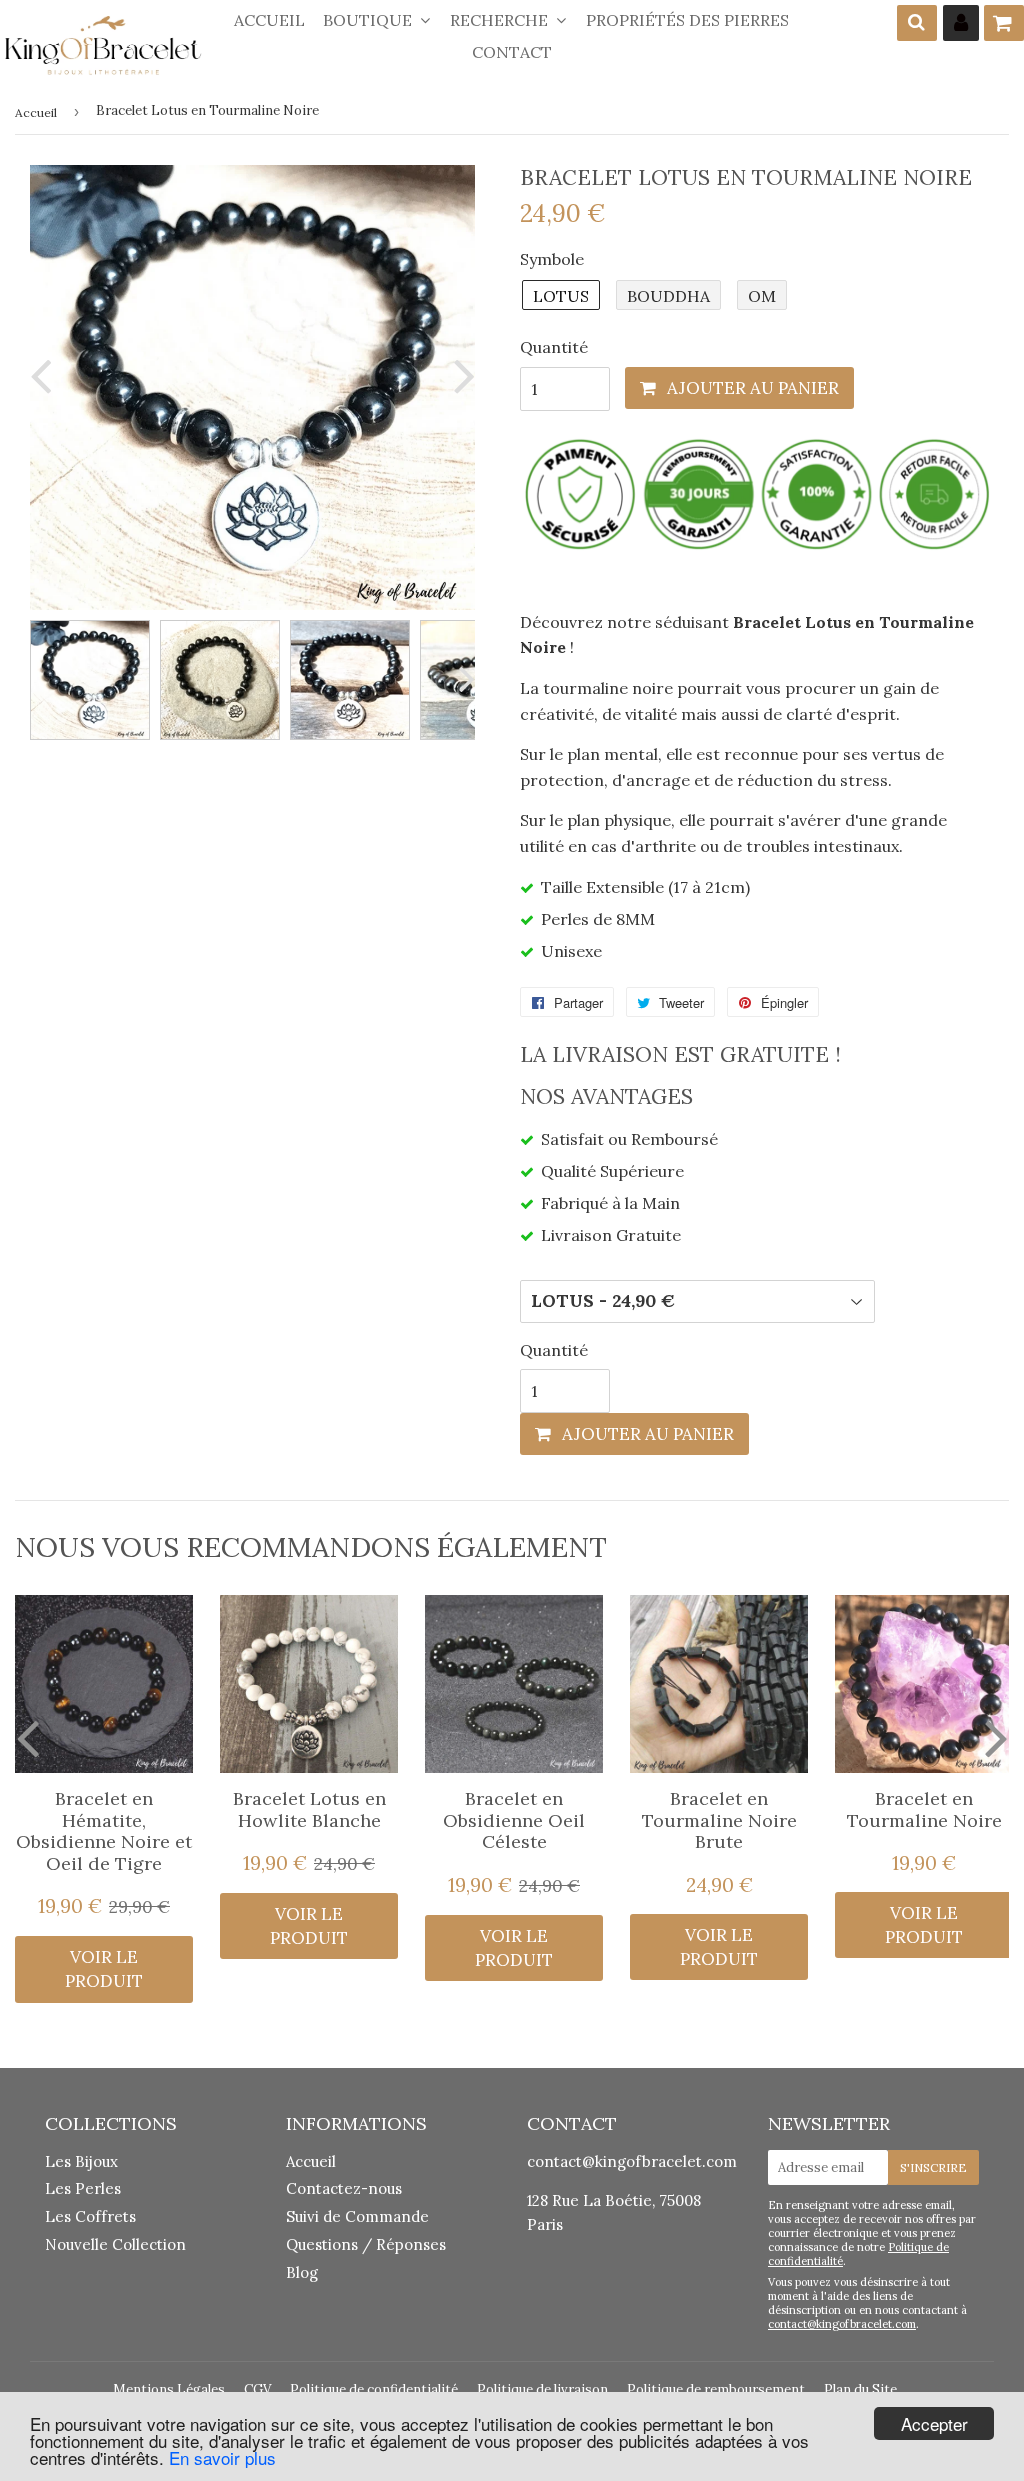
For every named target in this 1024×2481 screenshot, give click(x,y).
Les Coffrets (90, 2216)
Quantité (554, 347)
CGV (257, 2389)
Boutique (369, 20)
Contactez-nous (344, 2188)
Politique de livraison (542, 2389)
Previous (45, 375)
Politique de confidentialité (374, 2389)
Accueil (269, 20)
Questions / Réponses (366, 2244)
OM (762, 296)
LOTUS (561, 296)
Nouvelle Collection (115, 2244)
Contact (512, 52)
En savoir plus (222, 2457)
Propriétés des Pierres (687, 20)
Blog (302, 2272)
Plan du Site (860, 2389)
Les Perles (83, 2188)
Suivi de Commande (357, 2216)
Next (460, 375)
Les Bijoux (81, 2161)
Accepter (934, 2423)
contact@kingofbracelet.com (632, 2161)
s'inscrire (933, 2167)
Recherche (501, 20)
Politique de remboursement (716, 2389)
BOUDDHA (668, 296)
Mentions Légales (169, 2389)
